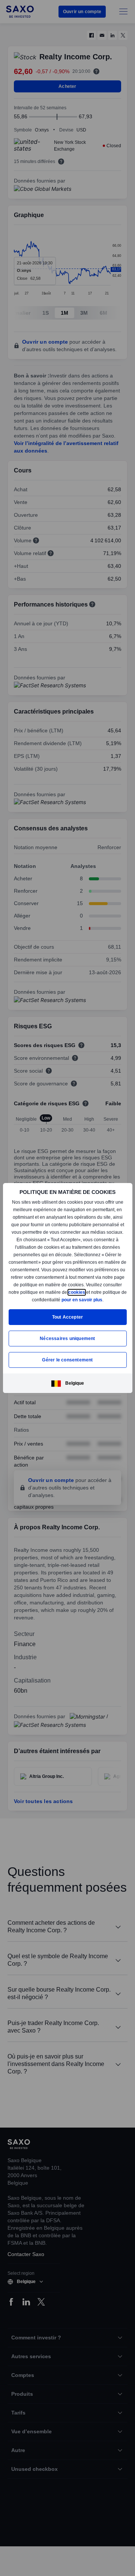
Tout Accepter (68, 1317)
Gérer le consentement (67, 1360)
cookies (22, 1300)
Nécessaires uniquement (67, 1339)
